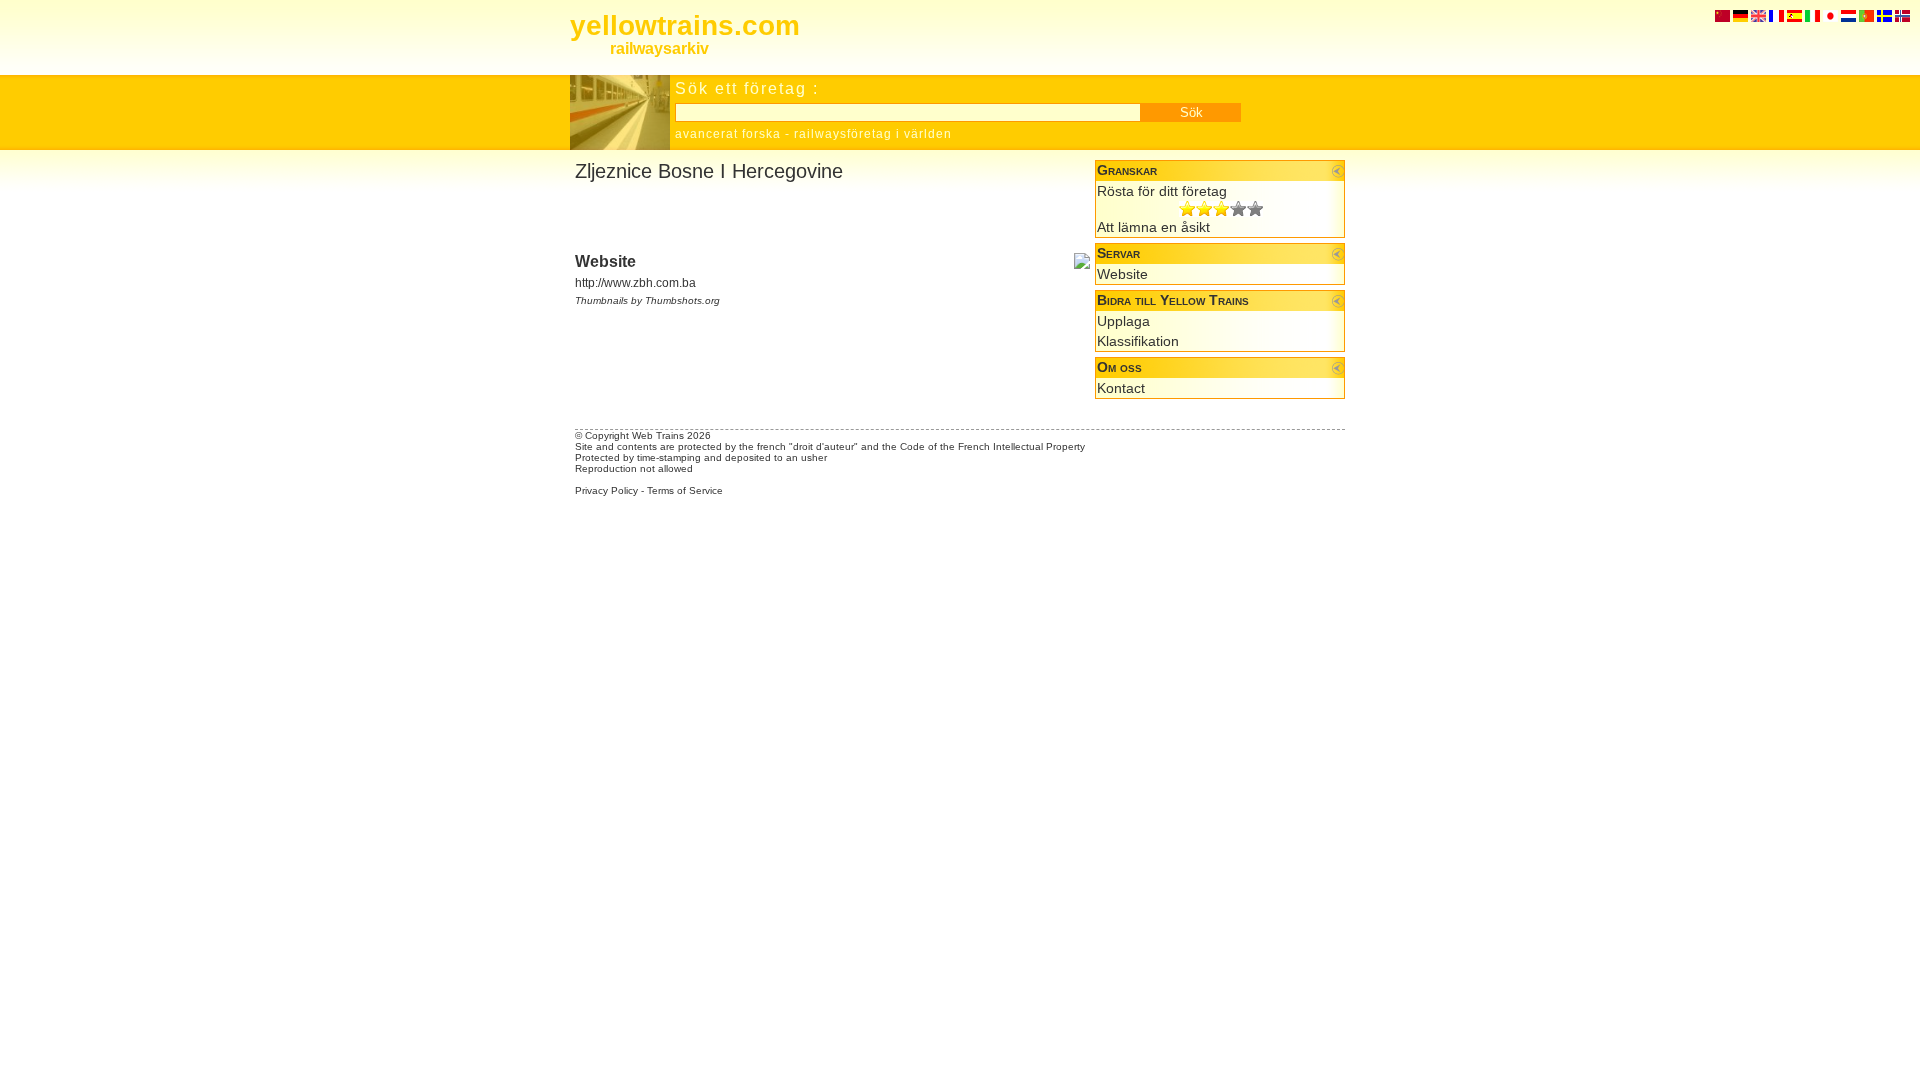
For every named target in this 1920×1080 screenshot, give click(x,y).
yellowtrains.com (685, 25)
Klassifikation (1138, 341)
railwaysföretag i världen (873, 134)
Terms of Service (685, 490)
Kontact (1121, 388)
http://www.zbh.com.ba (635, 283)
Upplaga (1123, 321)
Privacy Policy (606, 490)
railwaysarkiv (659, 48)
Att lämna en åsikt (1153, 227)
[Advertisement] (809, 218)
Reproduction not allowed (634, 468)
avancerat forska (728, 134)
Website (1122, 274)
